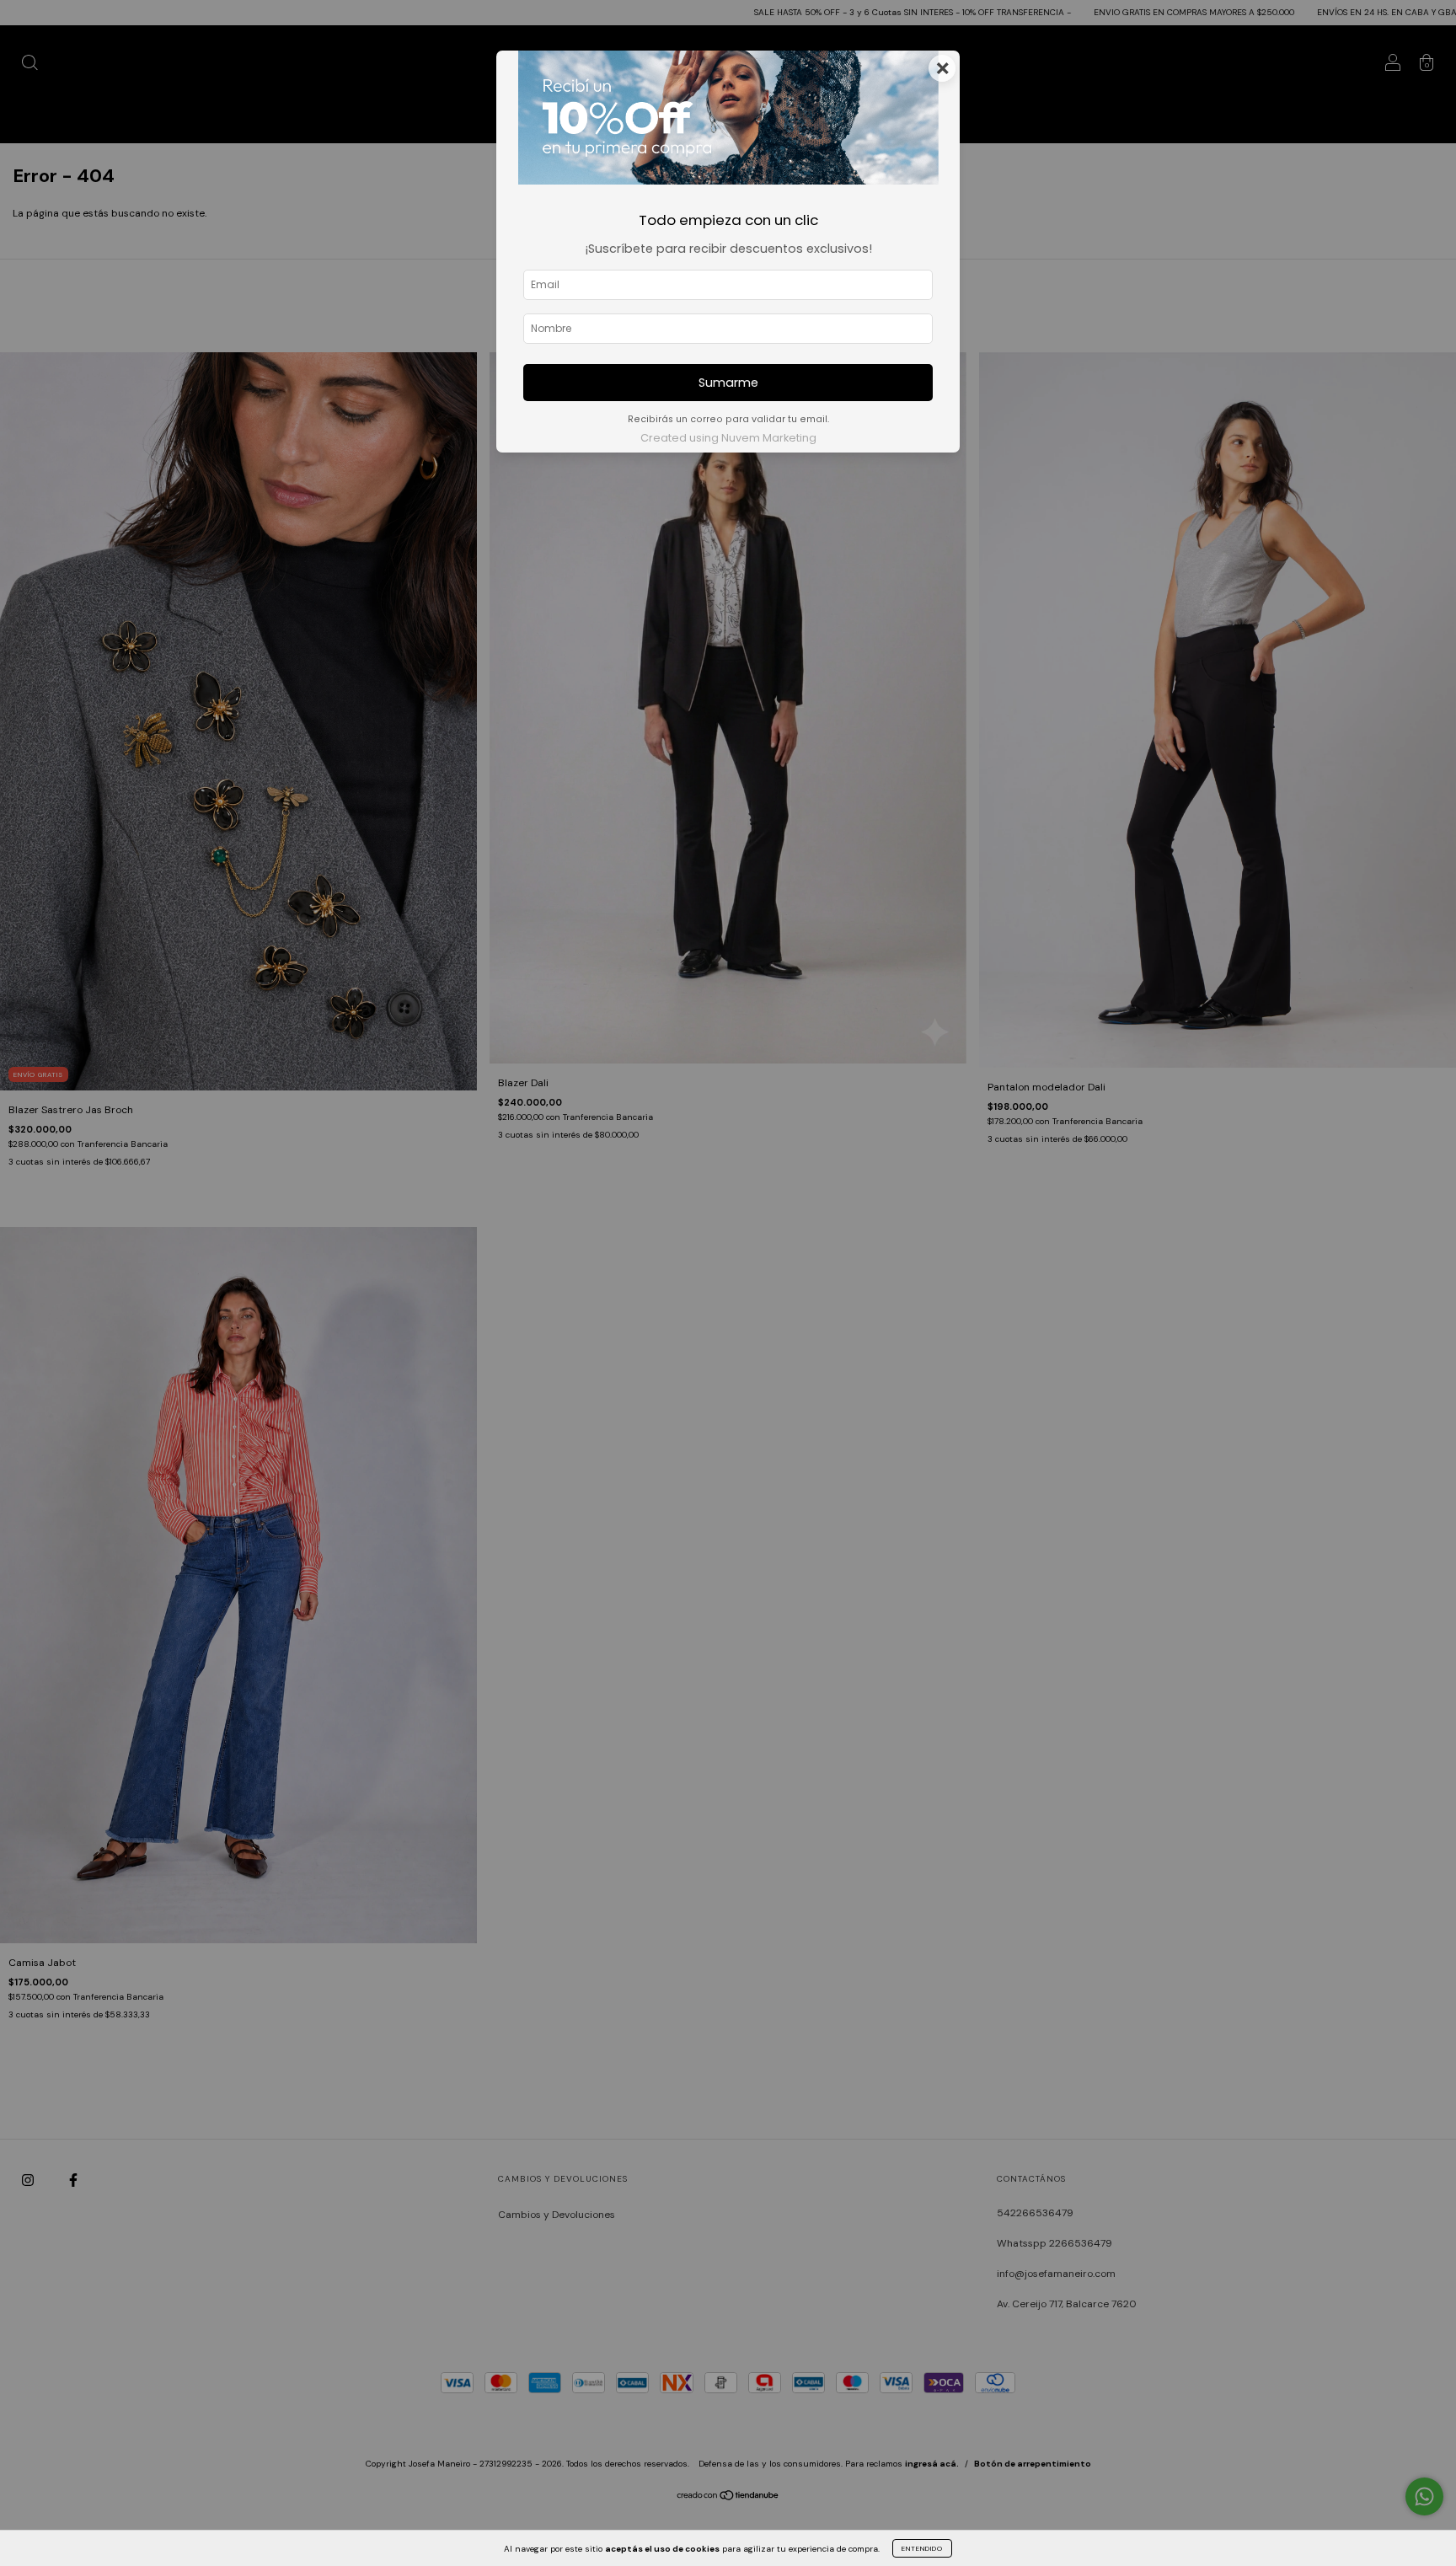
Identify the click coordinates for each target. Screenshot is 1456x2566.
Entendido (922, 2548)
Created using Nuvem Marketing (728, 438)
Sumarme (728, 383)
